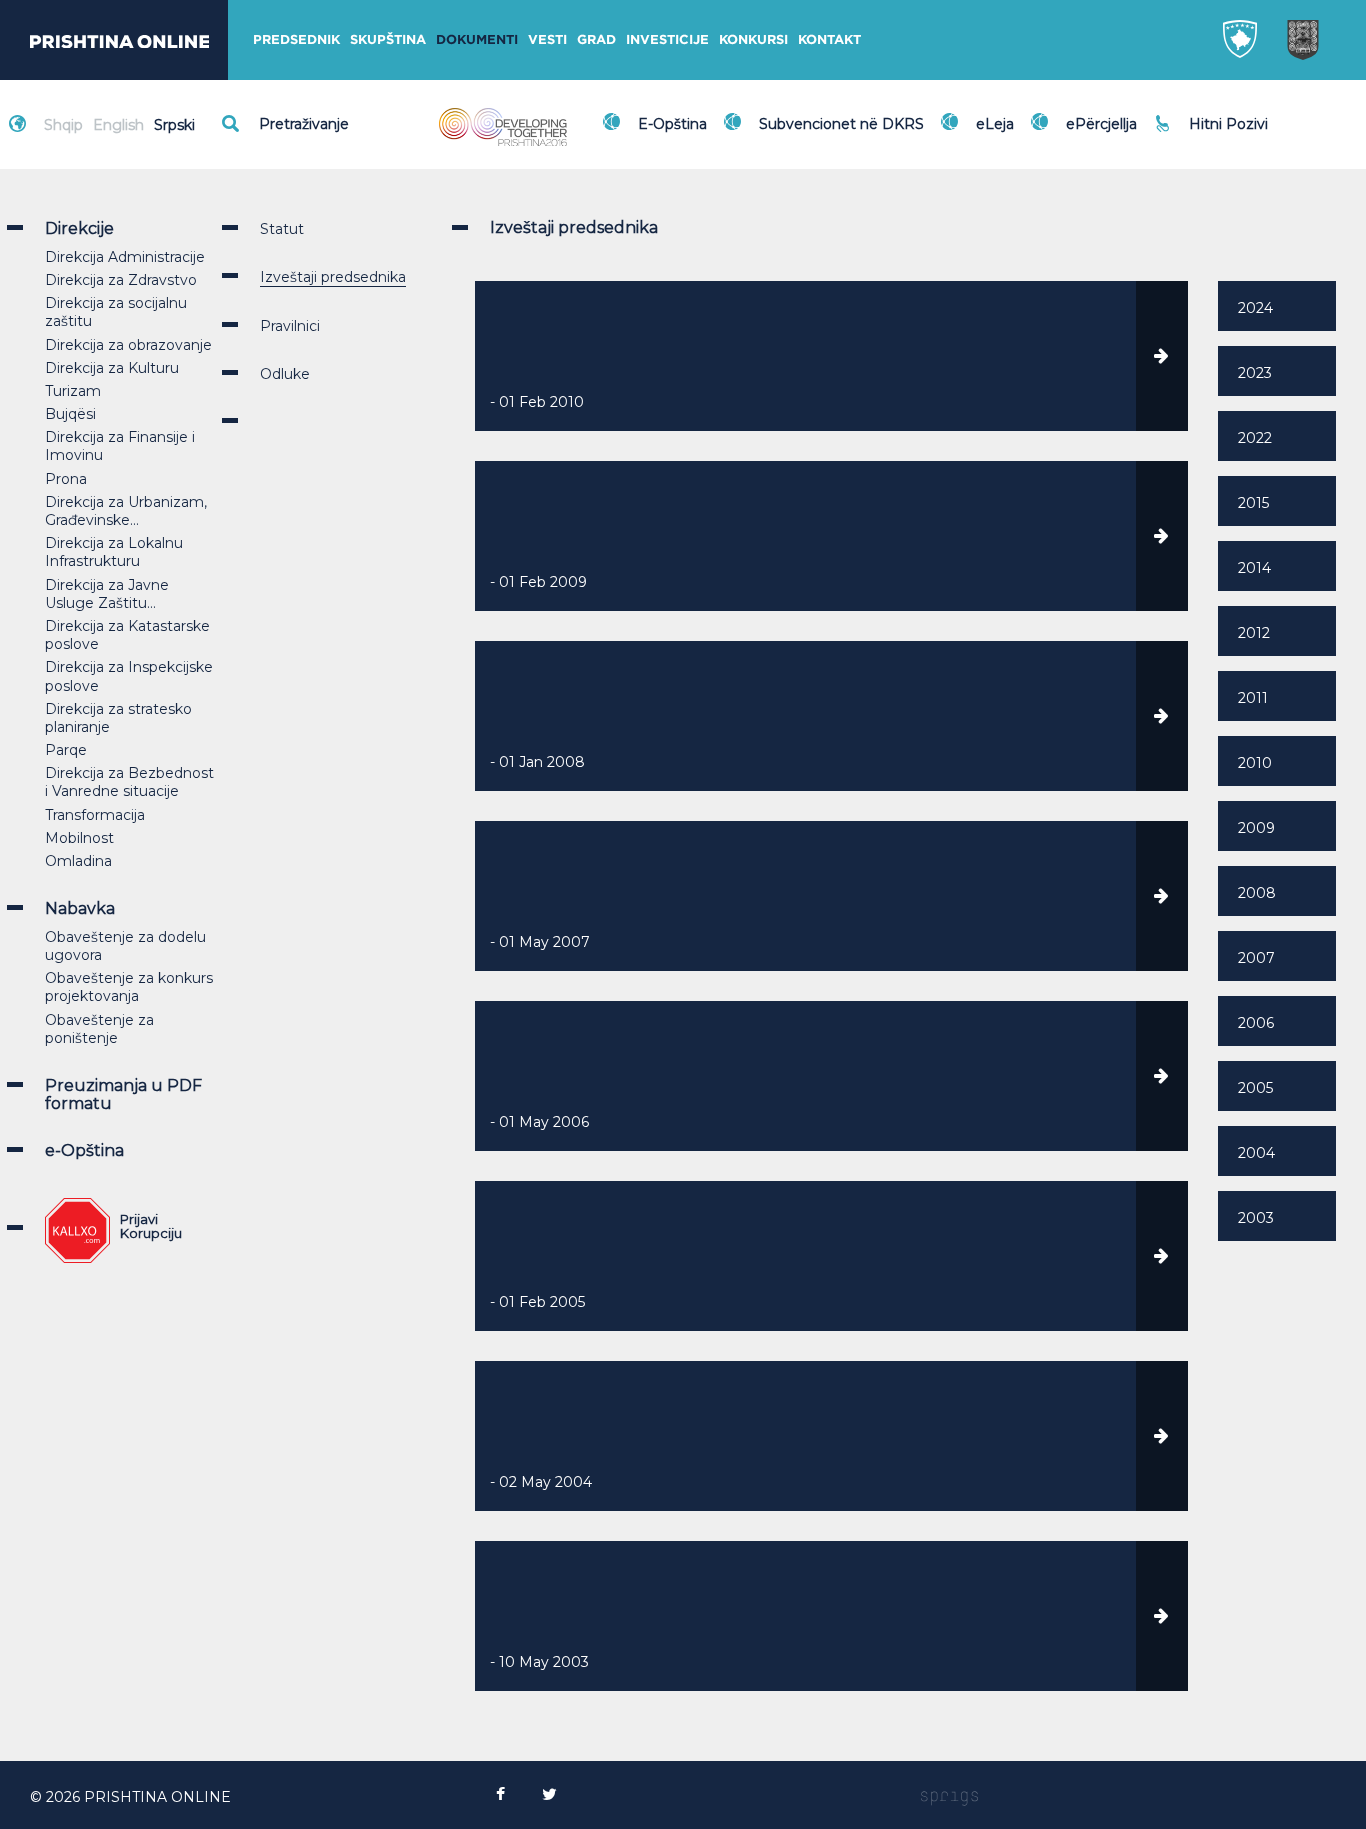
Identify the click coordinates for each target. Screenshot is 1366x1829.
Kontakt (829, 39)
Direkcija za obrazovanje (128, 345)
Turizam (73, 391)
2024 (1255, 308)
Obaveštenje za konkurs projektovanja (129, 987)
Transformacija (95, 815)
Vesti (547, 39)
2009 (1256, 828)
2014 (1254, 568)
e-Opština (84, 1150)
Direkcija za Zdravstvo (121, 280)
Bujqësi (70, 414)
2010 (1255, 763)
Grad (596, 39)
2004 (1256, 1153)
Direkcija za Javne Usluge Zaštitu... (107, 594)
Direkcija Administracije (125, 257)
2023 (1255, 373)
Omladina (78, 861)
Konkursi (753, 39)
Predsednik (296, 39)
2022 (1255, 438)
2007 (1256, 958)
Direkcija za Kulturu (112, 368)
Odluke (285, 374)
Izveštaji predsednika (333, 277)
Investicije (667, 39)
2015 (1253, 503)
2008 (1257, 893)
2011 (1253, 698)
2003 (1256, 1218)
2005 (1255, 1088)
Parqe (66, 750)
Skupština (388, 39)
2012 (1254, 633)
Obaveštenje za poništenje (99, 1029)
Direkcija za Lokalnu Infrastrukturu (114, 552)
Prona (66, 479)
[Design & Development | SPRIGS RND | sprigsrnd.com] (950, 1797)
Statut (282, 229)
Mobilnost (79, 838)
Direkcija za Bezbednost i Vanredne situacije (129, 782)
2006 (1256, 1023)
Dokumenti (477, 39)
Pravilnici (290, 326)
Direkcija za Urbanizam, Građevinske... (126, 511)
